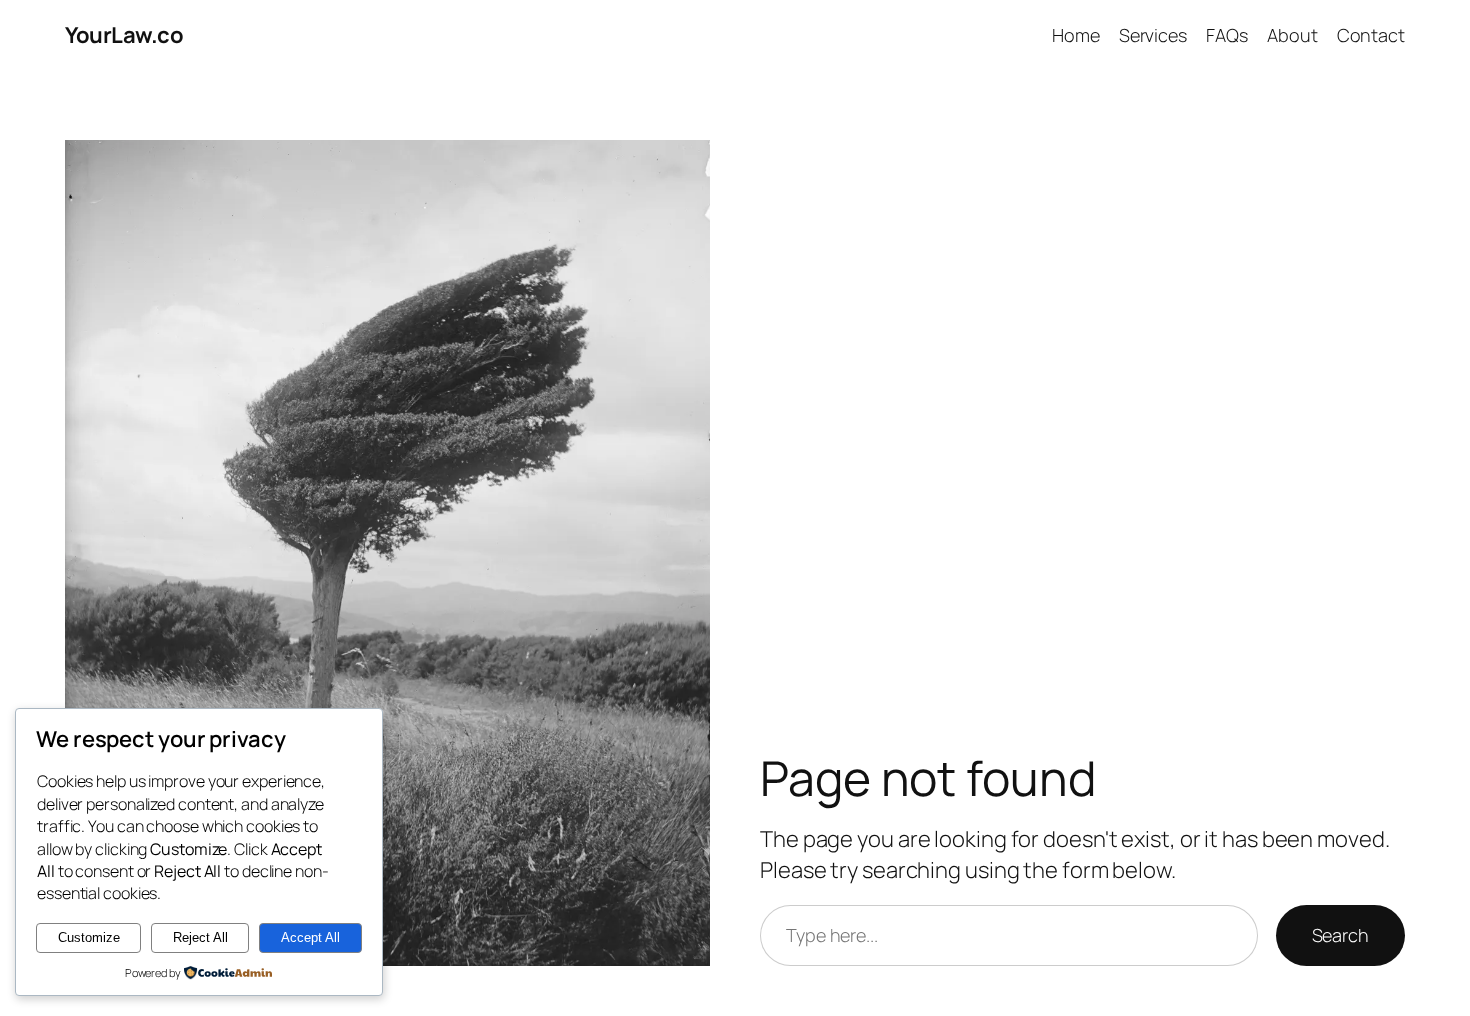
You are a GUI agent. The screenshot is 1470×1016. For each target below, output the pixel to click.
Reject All (200, 937)
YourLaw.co (124, 35)
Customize (89, 937)
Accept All (310, 937)
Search (1340, 935)
